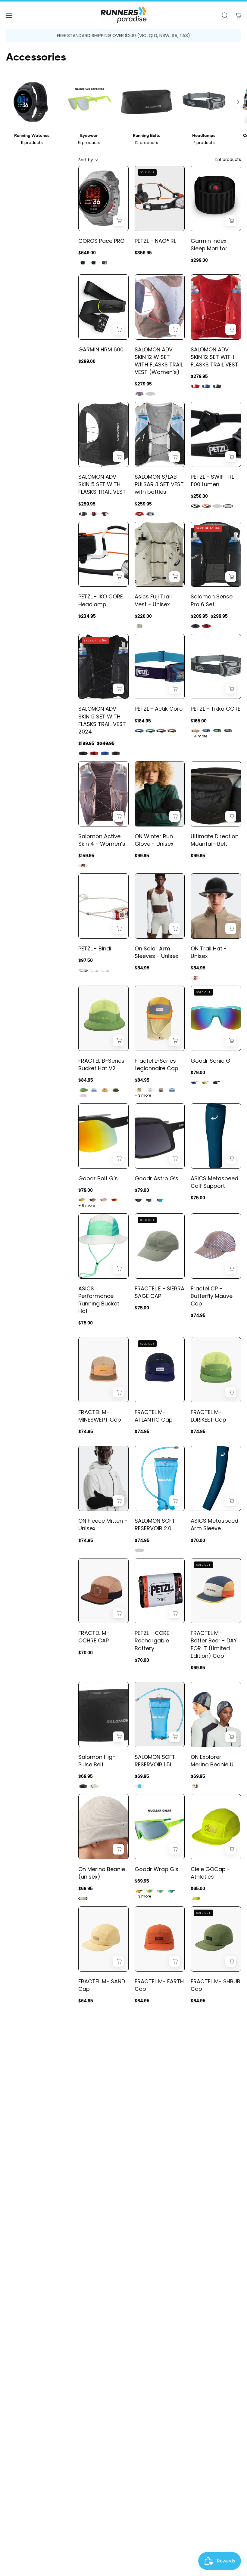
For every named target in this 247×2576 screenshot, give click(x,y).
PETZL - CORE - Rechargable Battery (154, 1640)
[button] (225, 15)
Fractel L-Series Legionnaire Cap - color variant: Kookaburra (139, 1090)
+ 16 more (144, 2450)
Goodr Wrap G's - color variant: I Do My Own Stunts (139, 1891)
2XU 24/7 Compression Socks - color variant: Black (195, 2572)
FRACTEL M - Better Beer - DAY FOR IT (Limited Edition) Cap (214, 1644)
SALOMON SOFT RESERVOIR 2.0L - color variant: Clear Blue (139, 1550)
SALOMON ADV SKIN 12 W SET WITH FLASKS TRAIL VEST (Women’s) (159, 361)
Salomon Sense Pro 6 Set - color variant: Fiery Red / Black (206, 626)
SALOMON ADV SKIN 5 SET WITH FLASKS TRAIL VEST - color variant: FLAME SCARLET (94, 514)
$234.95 (87, 616)
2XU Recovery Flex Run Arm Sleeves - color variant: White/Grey (83, 2340)
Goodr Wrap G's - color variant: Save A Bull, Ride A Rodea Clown (150, 1891)
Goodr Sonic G (211, 1061)
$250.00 (199, 496)
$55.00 (198, 2435)
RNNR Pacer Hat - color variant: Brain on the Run (172, 2445)
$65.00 (198, 1889)
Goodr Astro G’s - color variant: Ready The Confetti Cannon (161, 1200)
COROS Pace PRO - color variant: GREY (105, 263)
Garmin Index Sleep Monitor (209, 245)
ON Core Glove (211, 2311)
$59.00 (86, 2442)
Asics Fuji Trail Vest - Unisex (153, 600)
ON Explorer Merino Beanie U (212, 1761)
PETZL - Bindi (95, 948)
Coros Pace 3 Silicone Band (96, 2427)
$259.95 (87, 504)
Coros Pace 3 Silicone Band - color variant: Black (94, 2452)
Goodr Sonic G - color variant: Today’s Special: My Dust (206, 1083)
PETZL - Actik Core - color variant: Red (172, 731)
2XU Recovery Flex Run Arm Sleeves (102, 2315)
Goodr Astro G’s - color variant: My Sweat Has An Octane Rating (139, 1200)
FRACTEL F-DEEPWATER (206, 2094)
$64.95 (86, 2001)
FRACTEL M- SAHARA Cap (95, 2202)
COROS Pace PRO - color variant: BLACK (83, 263)
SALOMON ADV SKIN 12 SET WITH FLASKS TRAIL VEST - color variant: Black (217, 386)
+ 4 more (199, 736)
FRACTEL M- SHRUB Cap (216, 1985)
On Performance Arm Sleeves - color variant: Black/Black (139, 2228)
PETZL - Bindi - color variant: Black (83, 970)
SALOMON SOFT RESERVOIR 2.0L (155, 1524)
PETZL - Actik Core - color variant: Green (150, 731)
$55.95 (142, 2435)
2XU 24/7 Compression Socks (209, 2543)
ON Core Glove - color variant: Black (195, 2333)
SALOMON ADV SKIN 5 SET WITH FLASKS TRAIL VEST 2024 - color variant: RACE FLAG (116, 753)
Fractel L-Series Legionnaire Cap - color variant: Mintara (150, 1090)
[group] (123, 36)
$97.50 (86, 960)
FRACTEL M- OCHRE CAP (94, 1637)
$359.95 (143, 253)
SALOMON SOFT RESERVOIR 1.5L (155, 1761)
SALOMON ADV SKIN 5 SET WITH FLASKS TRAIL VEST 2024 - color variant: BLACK (83, 753)
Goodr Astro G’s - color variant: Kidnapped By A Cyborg (150, 1200)
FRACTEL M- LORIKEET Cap (208, 1416)
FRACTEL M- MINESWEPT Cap (100, 1416)
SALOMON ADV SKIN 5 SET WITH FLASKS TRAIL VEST (102, 484)
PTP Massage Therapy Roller (210, 2202)
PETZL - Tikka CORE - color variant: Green (217, 731)
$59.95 (142, 2330)
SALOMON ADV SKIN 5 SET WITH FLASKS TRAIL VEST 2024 (102, 720)
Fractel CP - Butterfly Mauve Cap (212, 1296)
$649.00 (87, 253)
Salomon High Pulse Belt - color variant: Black (83, 1786)
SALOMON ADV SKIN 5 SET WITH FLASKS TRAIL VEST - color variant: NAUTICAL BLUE (105, 514)
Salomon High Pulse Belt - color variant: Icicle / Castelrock (94, 1786)
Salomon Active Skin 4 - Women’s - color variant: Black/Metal (83, 866)
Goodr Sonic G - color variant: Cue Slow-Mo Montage (195, 1083)
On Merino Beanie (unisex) (102, 1873)
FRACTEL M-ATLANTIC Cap (154, 1416)
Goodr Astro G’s (156, 1178)
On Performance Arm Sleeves (157, 2202)
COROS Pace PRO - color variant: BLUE (94, 263)
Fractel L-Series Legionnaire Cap (156, 1064)
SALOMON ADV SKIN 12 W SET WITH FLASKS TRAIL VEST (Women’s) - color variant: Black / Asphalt (150, 394)
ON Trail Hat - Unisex (209, 952)
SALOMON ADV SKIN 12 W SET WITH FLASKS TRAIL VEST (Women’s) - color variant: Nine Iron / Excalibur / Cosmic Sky (139, 394)
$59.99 (198, 2218)
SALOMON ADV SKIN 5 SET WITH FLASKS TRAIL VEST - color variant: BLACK (83, 514)
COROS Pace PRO (101, 241)
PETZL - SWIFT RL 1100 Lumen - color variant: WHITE (228, 506)
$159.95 (86, 856)
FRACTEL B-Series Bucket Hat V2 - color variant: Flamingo (83, 1095)
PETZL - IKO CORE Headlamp (101, 600)
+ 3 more (143, 1095)
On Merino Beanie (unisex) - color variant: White (83, 1898)
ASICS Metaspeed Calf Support (214, 1182)
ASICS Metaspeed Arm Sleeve (214, 1524)
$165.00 (199, 721)
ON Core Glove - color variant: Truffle (217, 2333)
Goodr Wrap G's (156, 1869)
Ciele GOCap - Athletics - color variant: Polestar (195, 1898)
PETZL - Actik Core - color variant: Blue (139, 731)
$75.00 (198, 1198)
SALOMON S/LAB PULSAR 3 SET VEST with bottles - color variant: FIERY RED (139, 514)
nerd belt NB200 (212, 2423)
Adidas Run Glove (102, 2535)
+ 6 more (87, 1206)
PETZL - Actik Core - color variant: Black (161, 731)
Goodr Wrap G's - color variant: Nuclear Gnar (161, 1891)
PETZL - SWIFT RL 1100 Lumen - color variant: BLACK (195, 506)
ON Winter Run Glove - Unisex (154, 840)
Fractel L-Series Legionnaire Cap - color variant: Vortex (172, 1090)
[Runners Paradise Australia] (123, 15)
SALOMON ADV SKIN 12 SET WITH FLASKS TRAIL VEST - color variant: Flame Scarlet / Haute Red (195, 386)
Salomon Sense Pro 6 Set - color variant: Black (195, 626)
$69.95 (198, 1668)
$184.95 (143, 721)
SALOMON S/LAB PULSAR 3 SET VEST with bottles (159, 484)
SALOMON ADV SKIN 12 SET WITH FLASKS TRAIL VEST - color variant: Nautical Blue (206, 386)
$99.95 (142, 856)
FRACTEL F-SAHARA (149, 2094)
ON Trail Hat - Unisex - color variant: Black (195, 978)
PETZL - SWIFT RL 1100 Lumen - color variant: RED (206, 506)
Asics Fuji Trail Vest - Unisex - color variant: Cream (139, 626)
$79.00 (198, 1073)
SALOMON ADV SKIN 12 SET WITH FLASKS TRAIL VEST (214, 357)
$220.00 (143, 616)
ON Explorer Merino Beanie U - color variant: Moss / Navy (195, 1786)
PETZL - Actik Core (159, 709)
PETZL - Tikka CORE (216, 709)
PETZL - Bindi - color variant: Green (105, 970)
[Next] (238, 102)
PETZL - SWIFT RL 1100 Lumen (212, 480)
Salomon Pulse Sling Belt (154, 2315)
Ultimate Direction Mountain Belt (215, 840)
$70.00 (198, 1540)
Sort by (86, 160)
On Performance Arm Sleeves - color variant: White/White (150, 2228)
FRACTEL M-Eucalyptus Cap (99, 2094)
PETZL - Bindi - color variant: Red (94, 970)
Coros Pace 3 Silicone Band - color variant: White (83, 2452)
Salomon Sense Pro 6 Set (212, 600)
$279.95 (143, 384)
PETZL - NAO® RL (155, 241)
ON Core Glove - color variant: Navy (206, 2333)
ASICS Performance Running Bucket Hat (99, 1300)
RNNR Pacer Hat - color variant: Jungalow (139, 2445)
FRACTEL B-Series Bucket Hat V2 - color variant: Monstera (116, 1090)
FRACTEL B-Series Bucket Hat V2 (101, 1064)
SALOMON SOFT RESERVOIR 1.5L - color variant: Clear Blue (139, 1786)
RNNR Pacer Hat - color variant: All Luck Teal (150, 2445)
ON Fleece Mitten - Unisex (103, 1524)
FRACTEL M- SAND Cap (102, 1985)
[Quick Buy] (118, 221)
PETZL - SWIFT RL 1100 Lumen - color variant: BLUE (217, 506)
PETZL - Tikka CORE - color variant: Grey (228, 731)
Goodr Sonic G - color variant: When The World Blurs (217, 1083)
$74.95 (198, 1315)
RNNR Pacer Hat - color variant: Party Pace (161, 2445)
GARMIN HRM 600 (101, 349)
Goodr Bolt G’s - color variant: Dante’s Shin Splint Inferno (116, 1200)
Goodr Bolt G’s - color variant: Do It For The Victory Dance (83, 1200)
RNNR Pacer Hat (155, 2423)
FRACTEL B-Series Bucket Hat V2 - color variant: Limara (83, 1090)
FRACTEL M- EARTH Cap (159, 1985)
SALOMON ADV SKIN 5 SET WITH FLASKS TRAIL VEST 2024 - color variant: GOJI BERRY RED (94, 753)
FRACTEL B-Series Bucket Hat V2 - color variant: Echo (105, 1090)
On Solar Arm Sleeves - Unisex (156, 952)
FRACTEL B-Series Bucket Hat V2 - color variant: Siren (94, 1090)
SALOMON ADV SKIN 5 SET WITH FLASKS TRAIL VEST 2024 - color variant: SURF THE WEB (105, 753)
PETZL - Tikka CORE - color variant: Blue (206, 731)
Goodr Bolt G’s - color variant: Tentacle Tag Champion (105, 1200)
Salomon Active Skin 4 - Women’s (102, 840)
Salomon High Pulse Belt (97, 1761)
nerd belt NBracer (158, 2535)
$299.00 (199, 260)
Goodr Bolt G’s (98, 1178)
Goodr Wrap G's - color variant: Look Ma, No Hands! (172, 1891)
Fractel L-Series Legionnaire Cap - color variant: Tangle (161, 1090)
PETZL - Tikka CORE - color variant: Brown (195, 731)
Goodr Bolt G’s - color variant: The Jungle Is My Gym (94, 1200)
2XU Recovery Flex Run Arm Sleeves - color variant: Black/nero (94, 2340)
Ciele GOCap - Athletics (210, 1873)
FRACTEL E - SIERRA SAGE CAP (159, 1292)
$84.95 (142, 968)
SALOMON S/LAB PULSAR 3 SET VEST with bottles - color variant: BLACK (150, 514)
